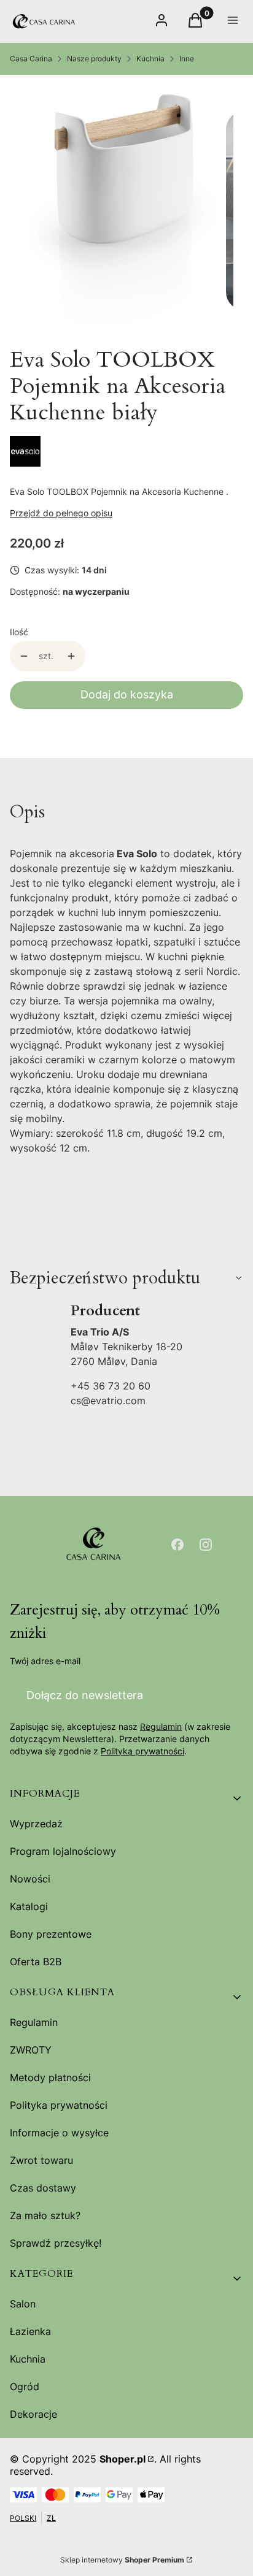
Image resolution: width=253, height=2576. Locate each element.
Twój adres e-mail (45, 1661)
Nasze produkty (94, 59)
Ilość (19, 632)
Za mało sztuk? (45, 2215)
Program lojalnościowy (63, 1851)
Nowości (30, 1879)
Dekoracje (33, 2414)
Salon (23, 2304)
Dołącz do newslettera (85, 1695)
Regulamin (161, 1726)
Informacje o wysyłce (59, 2133)
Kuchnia (150, 59)
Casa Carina (31, 59)
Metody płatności (50, 2077)
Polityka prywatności (59, 2105)
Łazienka (30, 2331)
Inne (187, 59)
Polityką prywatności (142, 1751)
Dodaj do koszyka (127, 694)
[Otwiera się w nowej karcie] (177, 1545)
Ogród (25, 2387)
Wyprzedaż (36, 1824)
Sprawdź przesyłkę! (56, 2243)
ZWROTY (31, 2050)
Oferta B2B (36, 1962)
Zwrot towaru (41, 2160)
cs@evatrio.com (108, 1401)
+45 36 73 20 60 (111, 1386)
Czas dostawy (43, 2188)
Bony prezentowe (51, 1934)
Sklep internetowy (122, 2560)
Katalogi (29, 1906)
